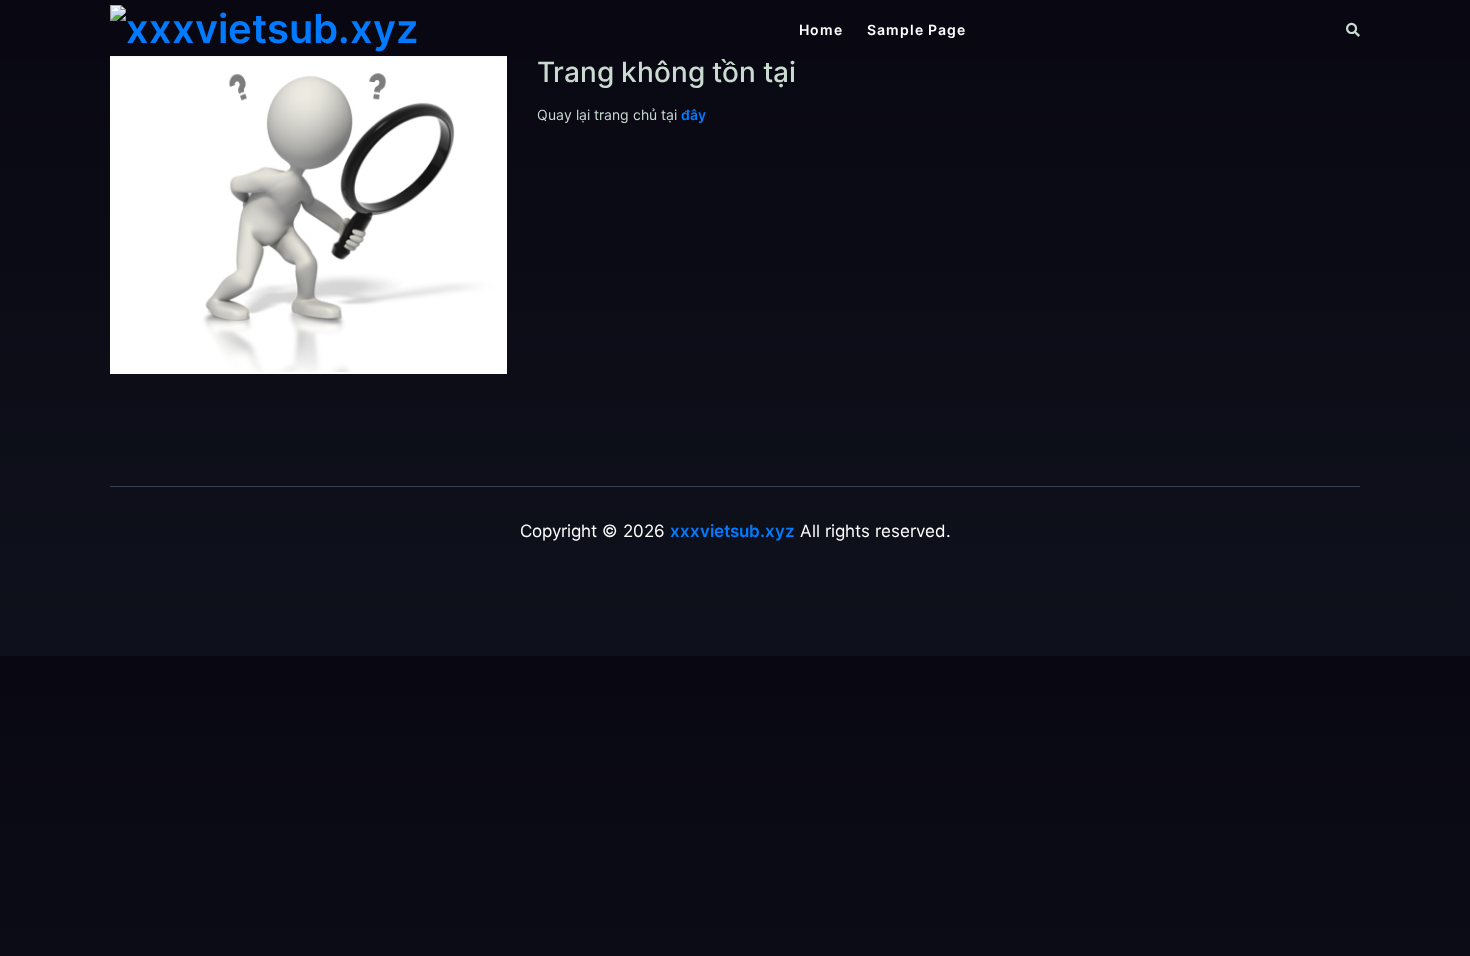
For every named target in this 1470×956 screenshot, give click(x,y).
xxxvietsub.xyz (732, 531)
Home (821, 29)
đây (693, 114)
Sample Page (916, 29)
